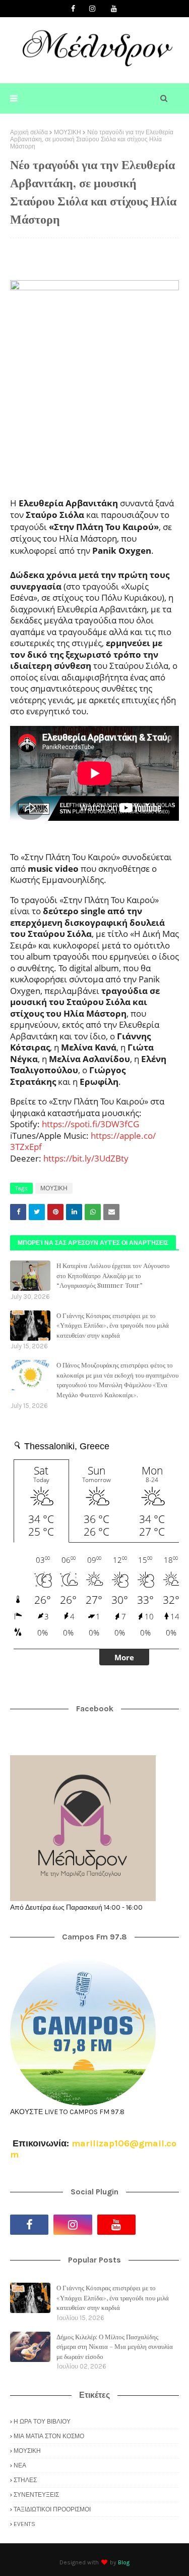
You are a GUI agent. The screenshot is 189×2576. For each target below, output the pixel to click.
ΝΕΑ (20, 2465)
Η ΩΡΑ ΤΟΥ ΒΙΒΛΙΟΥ (42, 2422)
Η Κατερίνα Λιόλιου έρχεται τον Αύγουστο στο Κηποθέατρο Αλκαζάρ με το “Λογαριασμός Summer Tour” (113, 1275)
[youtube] (114, 9)
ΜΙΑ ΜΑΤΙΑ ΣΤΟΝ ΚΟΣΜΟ (49, 2436)
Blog (124, 2562)
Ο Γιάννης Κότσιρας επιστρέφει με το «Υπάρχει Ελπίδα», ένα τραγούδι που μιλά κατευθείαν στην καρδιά (113, 1325)
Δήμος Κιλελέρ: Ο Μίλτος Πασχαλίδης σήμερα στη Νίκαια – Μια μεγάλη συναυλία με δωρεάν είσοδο (115, 2346)
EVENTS (24, 2524)
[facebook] (73, 9)
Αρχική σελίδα (29, 132)
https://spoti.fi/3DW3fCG (90, 1124)
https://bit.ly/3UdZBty (86, 1158)
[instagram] (92, 9)
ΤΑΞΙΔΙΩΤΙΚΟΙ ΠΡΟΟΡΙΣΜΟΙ (52, 2509)
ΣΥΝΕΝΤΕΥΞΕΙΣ (36, 2495)
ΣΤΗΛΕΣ (25, 2480)
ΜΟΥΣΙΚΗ (68, 132)
